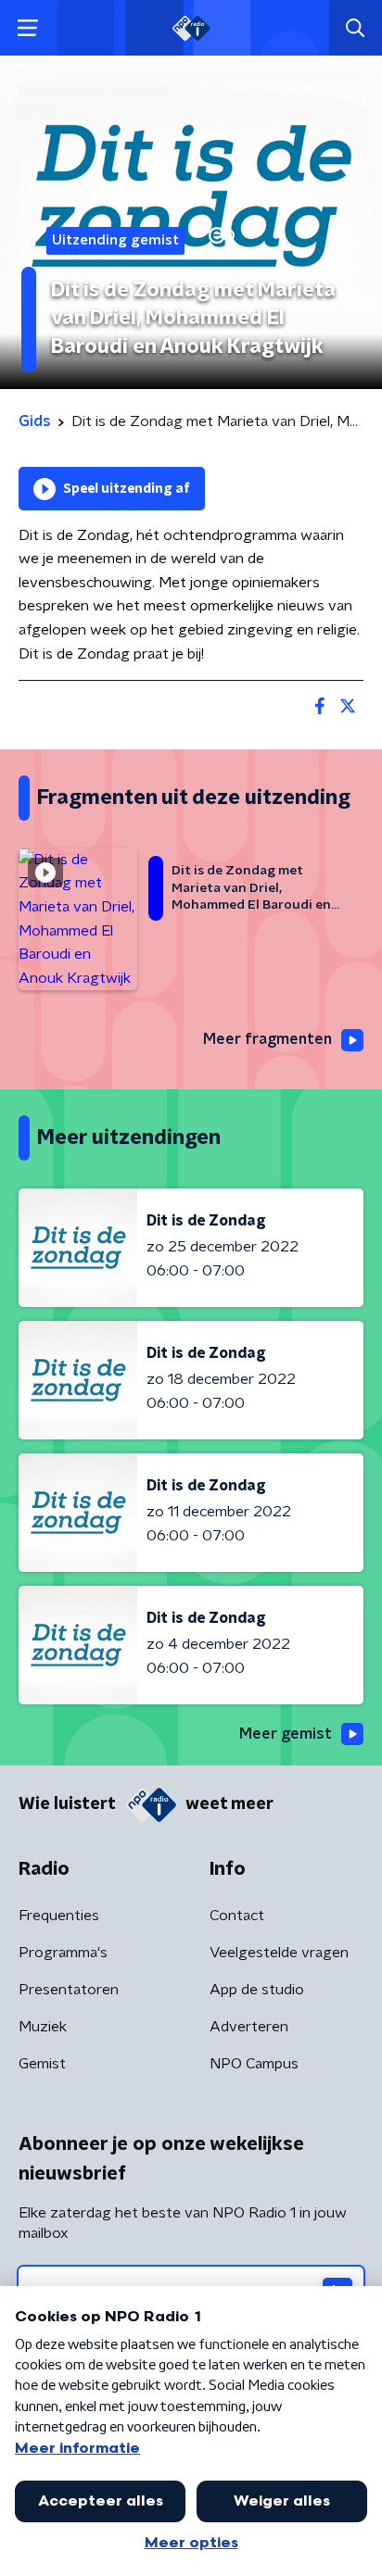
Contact (237, 1916)
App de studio (257, 1990)
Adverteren (249, 2027)
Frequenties (59, 1916)
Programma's (63, 1953)
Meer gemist (286, 1734)
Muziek (43, 2027)
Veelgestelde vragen (279, 1953)
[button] (27, 28)
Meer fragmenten (267, 1039)
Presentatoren (69, 1990)
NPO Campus (254, 2064)
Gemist (42, 2064)
